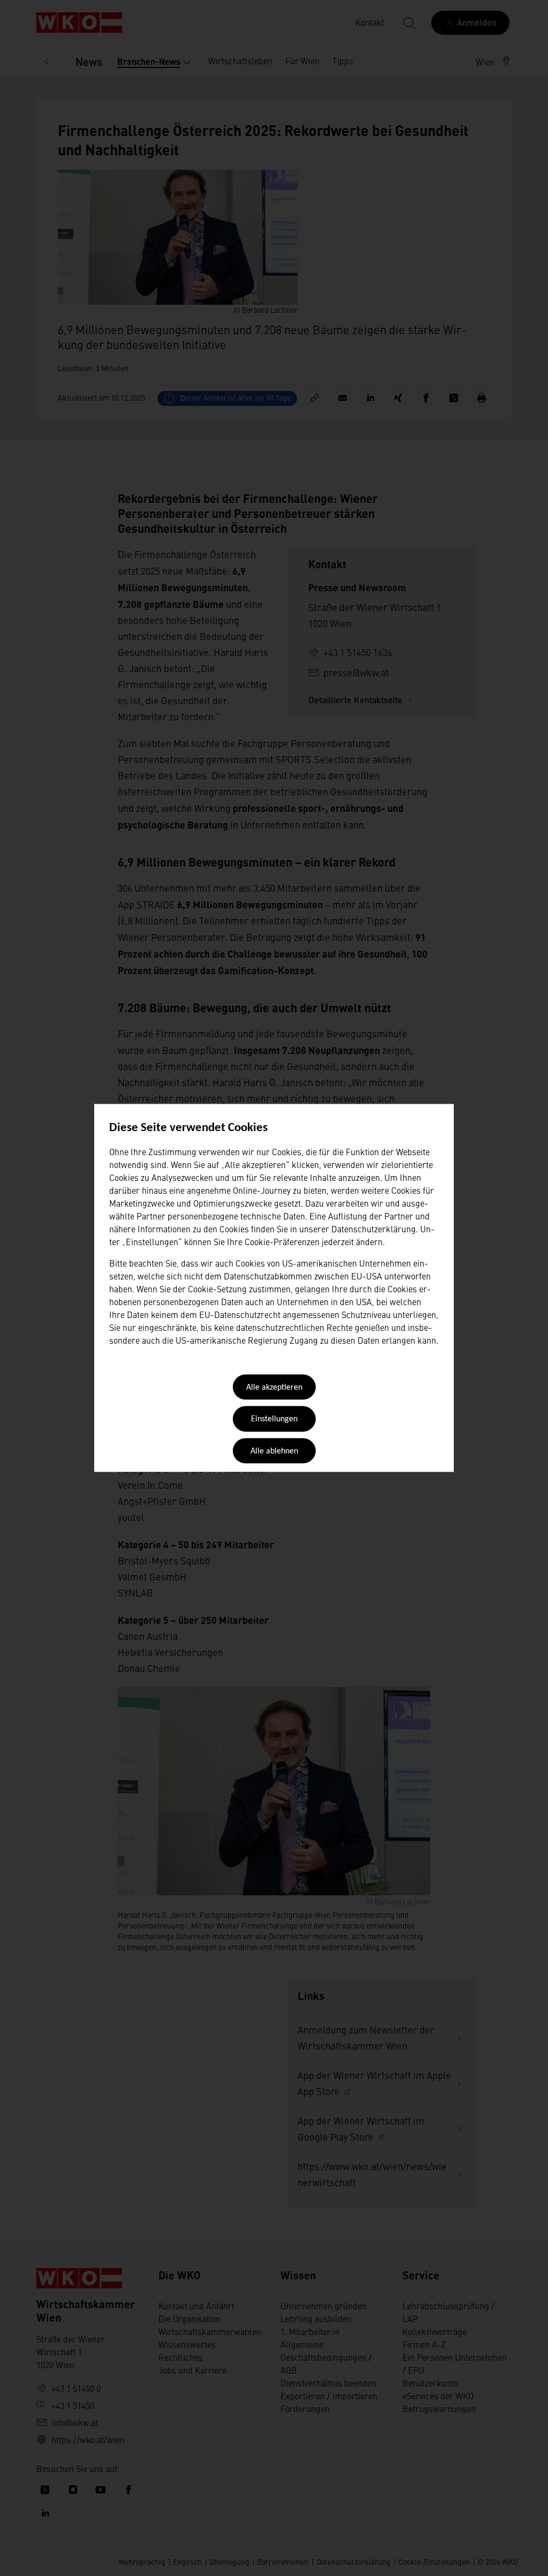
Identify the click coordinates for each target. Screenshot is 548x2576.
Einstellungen (274, 1420)
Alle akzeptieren (274, 1388)
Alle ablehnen (274, 1451)
